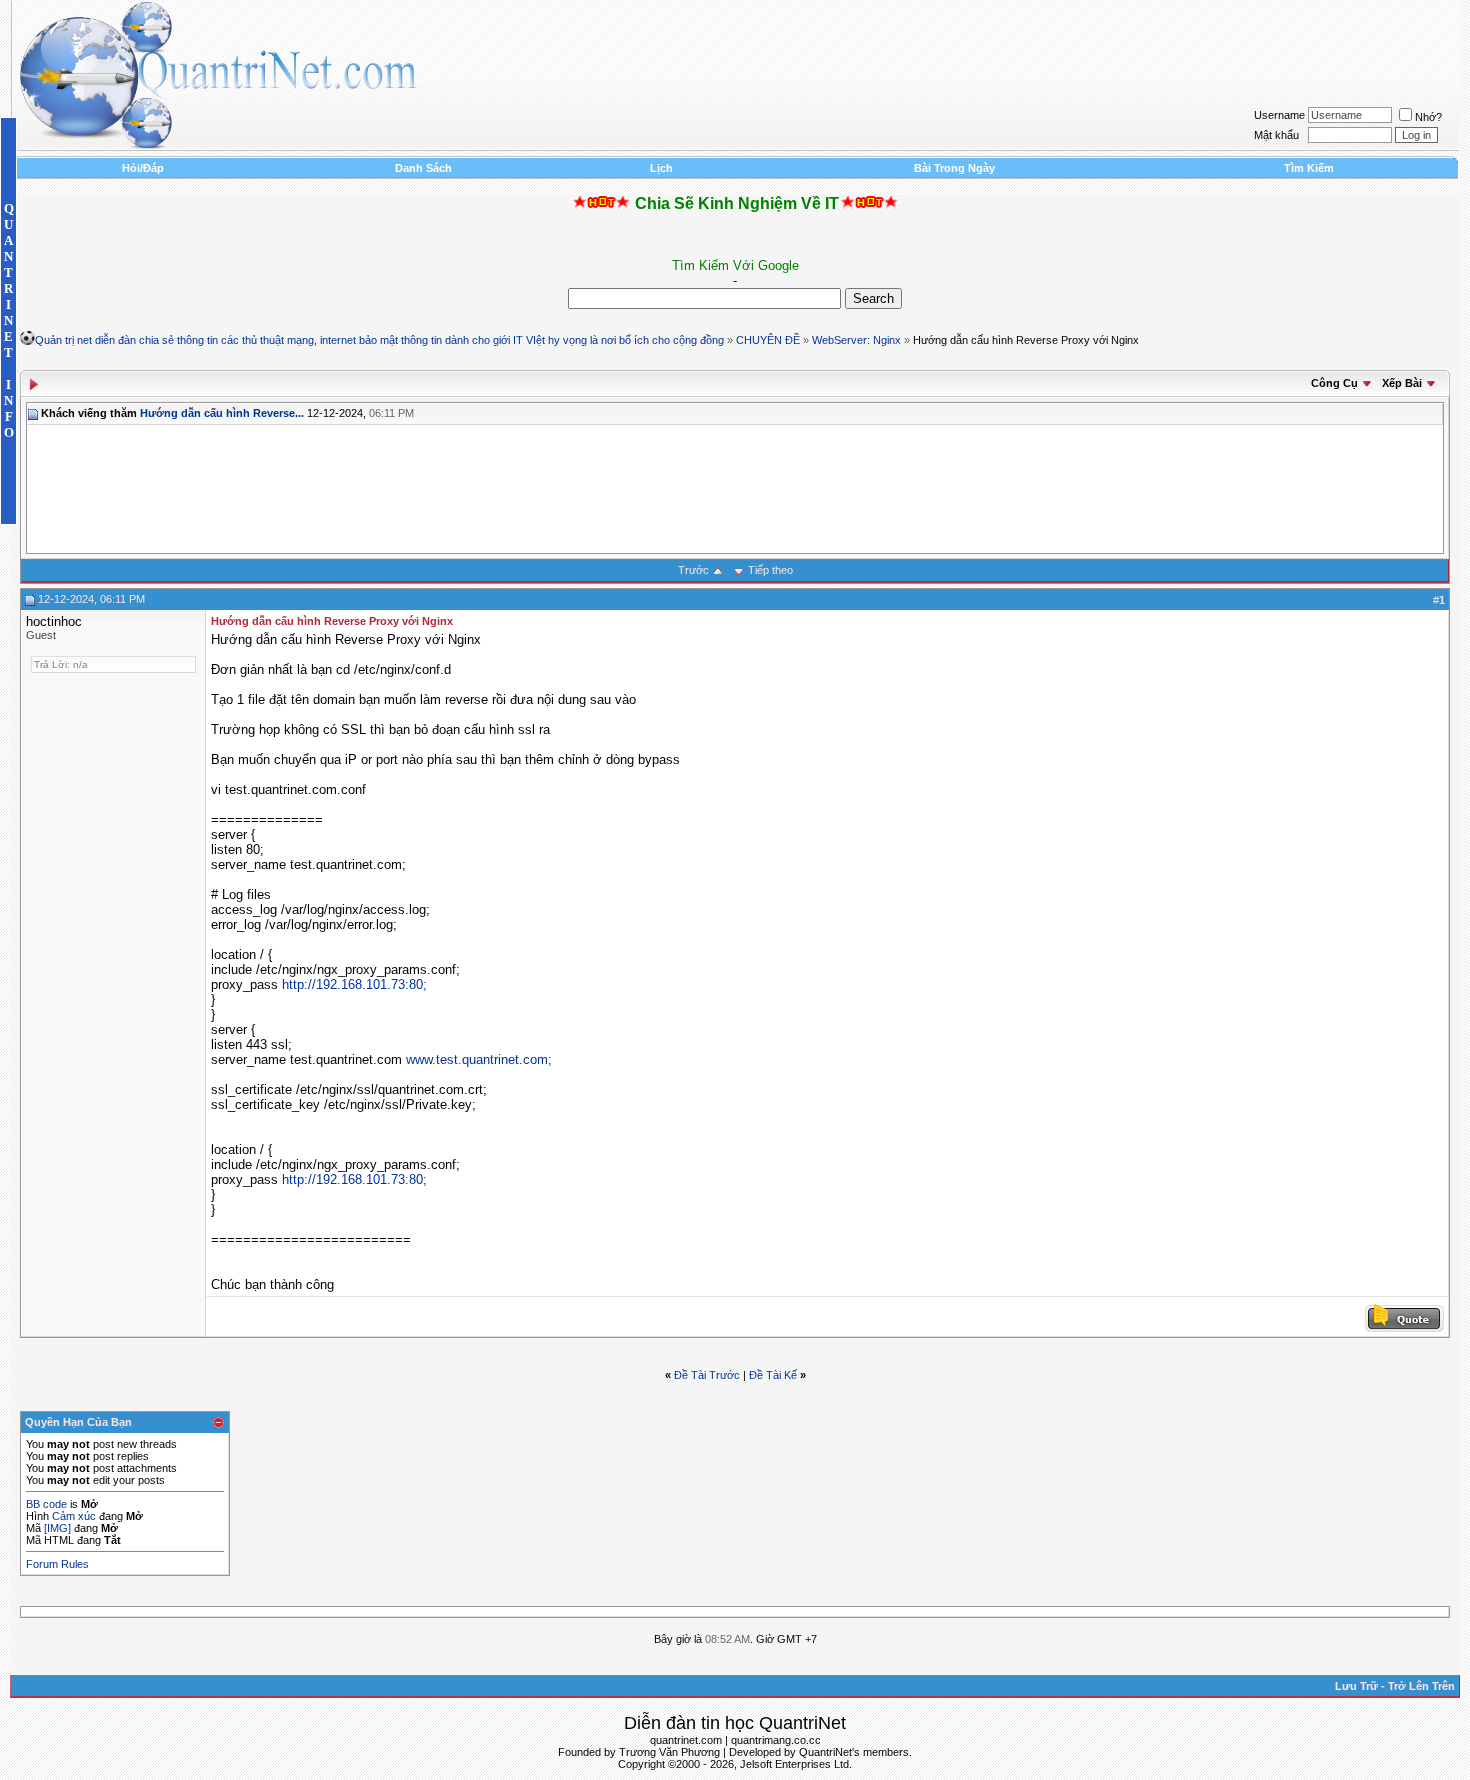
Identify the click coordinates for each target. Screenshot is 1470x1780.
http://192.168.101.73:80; (354, 984)
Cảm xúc (74, 1516)
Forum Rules (57, 1564)
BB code (46, 1504)
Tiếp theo (770, 570)
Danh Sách (423, 168)
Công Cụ (1334, 383)
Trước (693, 570)
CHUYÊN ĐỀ (768, 340)
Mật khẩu (1276, 135)
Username (1279, 115)
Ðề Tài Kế (773, 1375)
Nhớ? (1428, 117)
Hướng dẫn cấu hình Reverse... (222, 413)
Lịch (661, 168)
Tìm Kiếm (1309, 168)
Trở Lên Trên (1421, 1686)
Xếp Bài (1402, 383)
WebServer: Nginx (856, 340)
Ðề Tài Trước (707, 1375)
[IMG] (57, 1528)
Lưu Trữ (1356, 1686)
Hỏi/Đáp (143, 168)
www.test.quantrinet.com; (479, 1059)
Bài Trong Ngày (954, 168)
